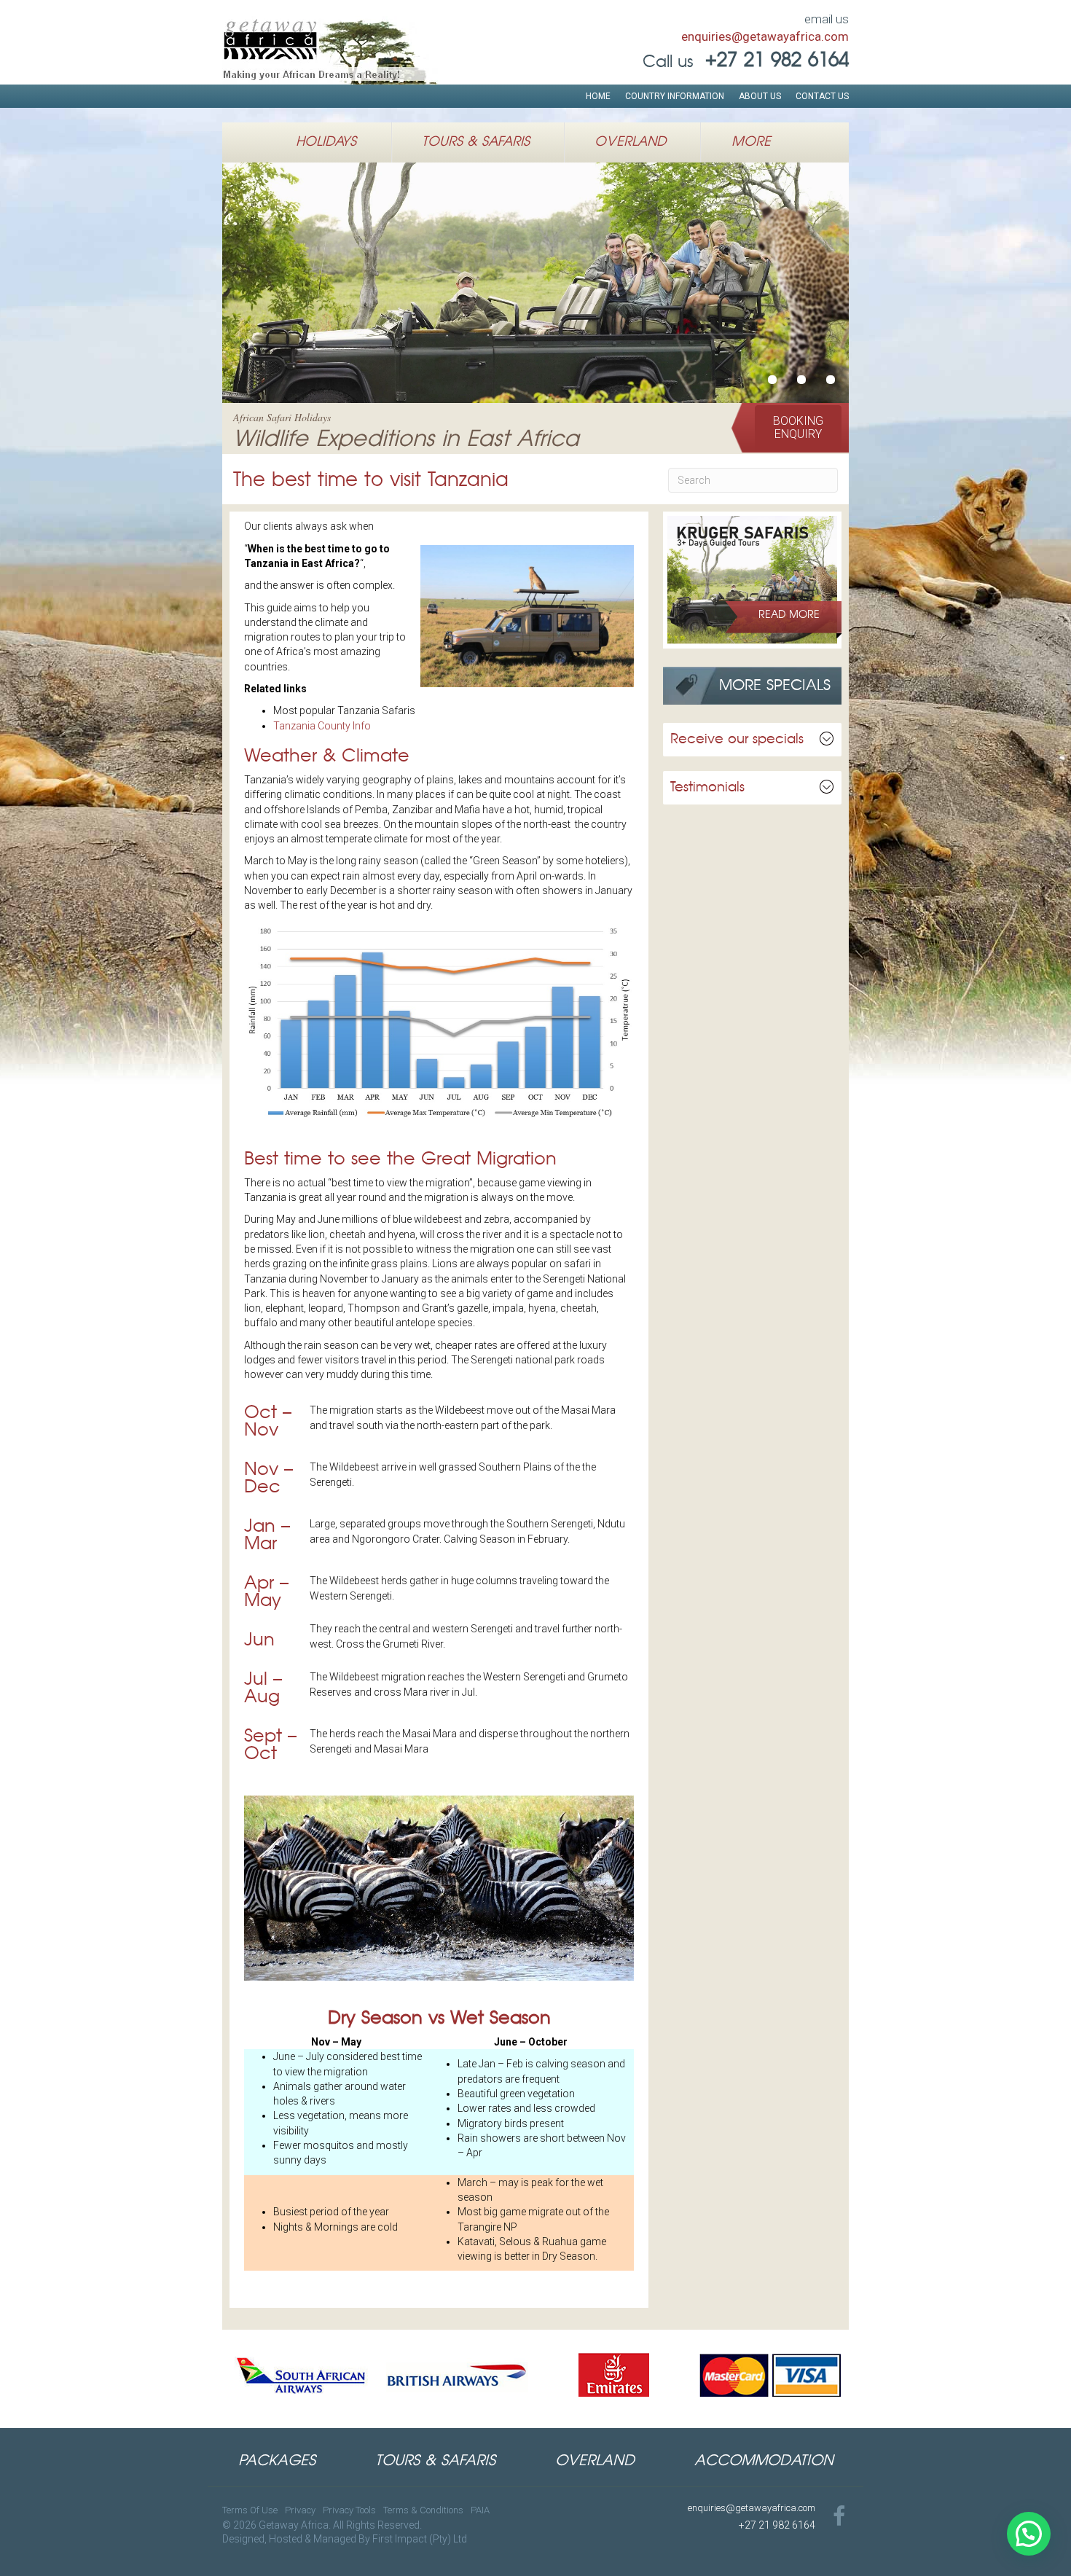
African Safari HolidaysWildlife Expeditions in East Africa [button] (801, 380)
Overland (630, 142)
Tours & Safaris (476, 142)
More (751, 142)
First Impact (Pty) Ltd (420, 2539)
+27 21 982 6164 (777, 2525)
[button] (798, 428)
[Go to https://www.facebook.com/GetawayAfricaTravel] (839, 2517)
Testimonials (707, 788)
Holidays (326, 142)
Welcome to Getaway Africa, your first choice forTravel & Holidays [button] (772, 380)
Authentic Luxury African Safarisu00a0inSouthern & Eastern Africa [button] (831, 380)
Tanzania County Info (322, 726)
